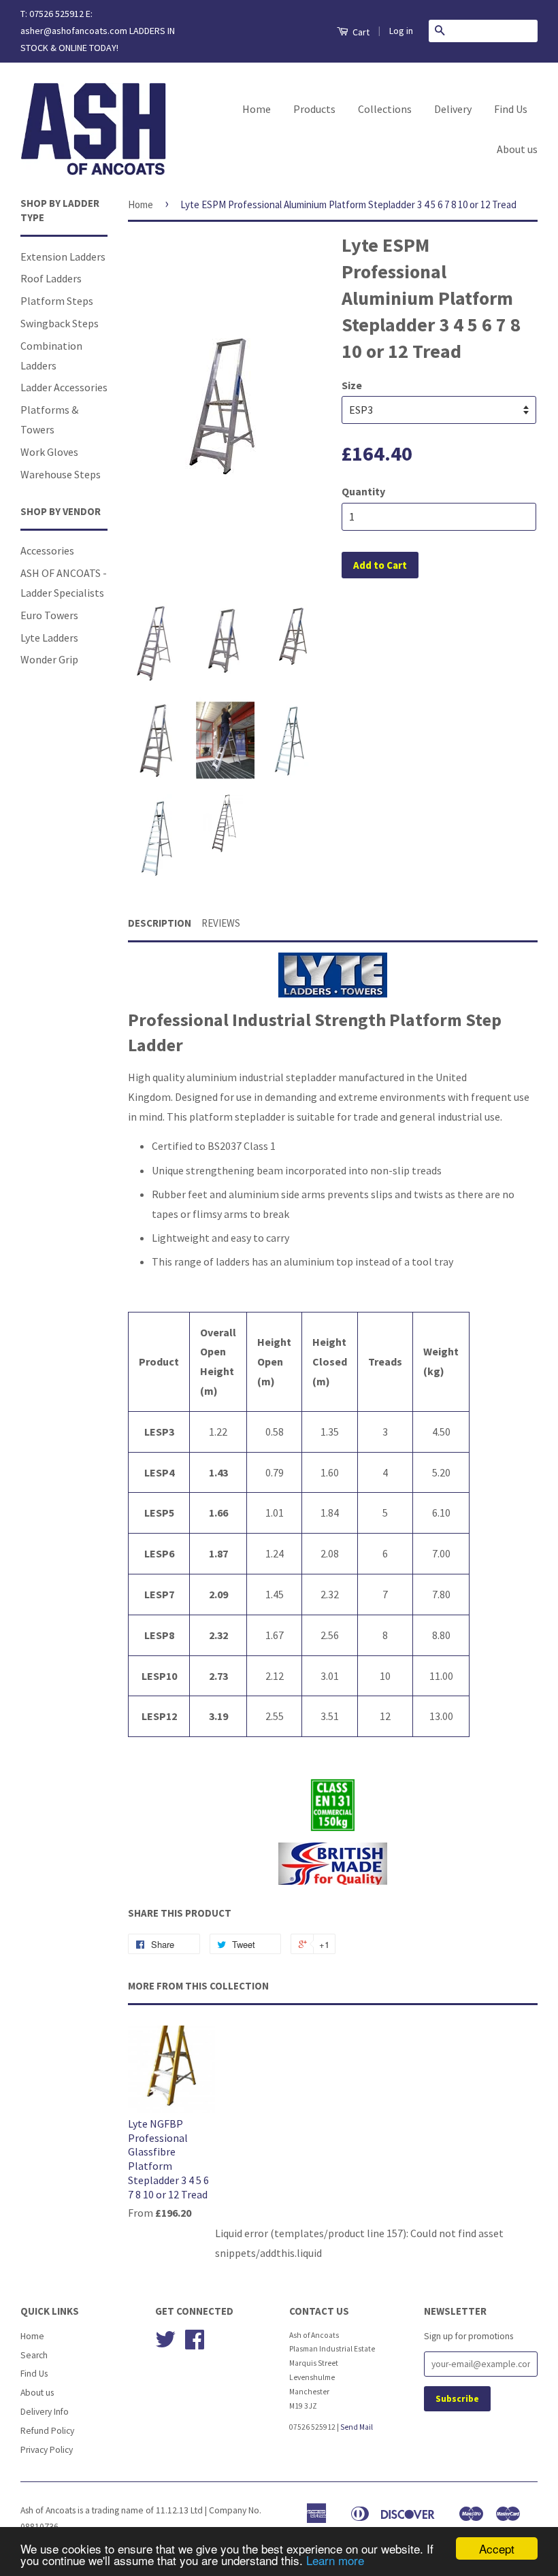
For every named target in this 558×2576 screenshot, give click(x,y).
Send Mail (357, 2427)
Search (34, 2355)
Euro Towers (49, 615)
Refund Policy (47, 2431)
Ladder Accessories (64, 387)
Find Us (511, 109)
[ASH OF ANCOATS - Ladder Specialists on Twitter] (165, 2344)
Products (314, 109)
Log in (401, 31)
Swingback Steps (60, 323)
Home (257, 109)
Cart (360, 32)
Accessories (47, 550)
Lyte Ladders (49, 638)
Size (352, 385)
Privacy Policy (47, 2450)
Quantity (363, 491)
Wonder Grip (49, 659)
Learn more (335, 2560)
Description (160, 923)
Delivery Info (45, 2412)
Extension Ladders (63, 257)
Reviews (221, 923)
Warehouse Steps (61, 474)
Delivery (453, 109)
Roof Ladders (51, 278)
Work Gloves (49, 452)
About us (517, 149)
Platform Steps (57, 301)
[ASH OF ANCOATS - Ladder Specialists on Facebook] (195, 2344)
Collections (385, 109)
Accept (497, 2548)
